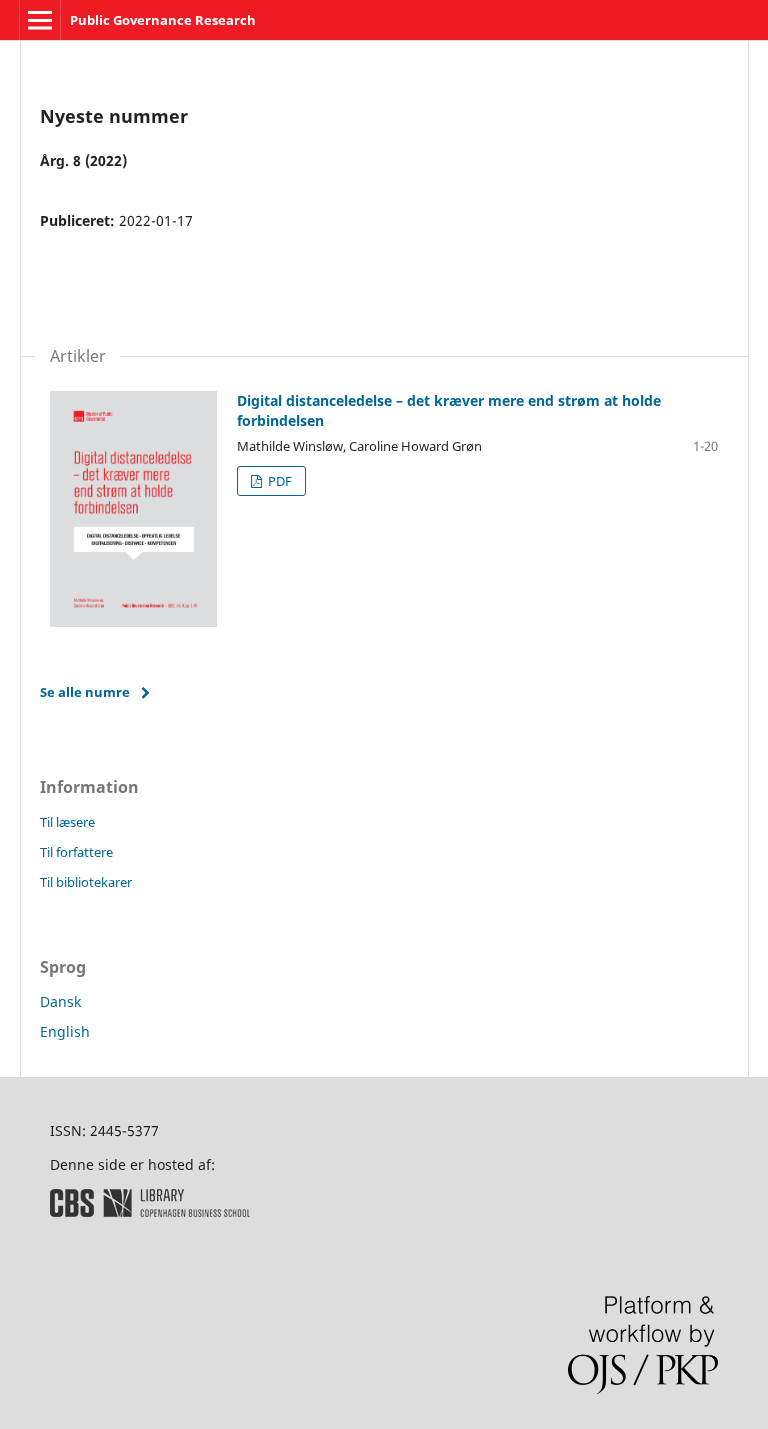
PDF (278, 481)
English (65, 1031)
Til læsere (67, 822)
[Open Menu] (40, 20)
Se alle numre (85, 692)
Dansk (60, 1001)
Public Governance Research (163, 20)
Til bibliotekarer (86, 882)
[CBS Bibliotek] (150, 1211)
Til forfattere (76, 852)
